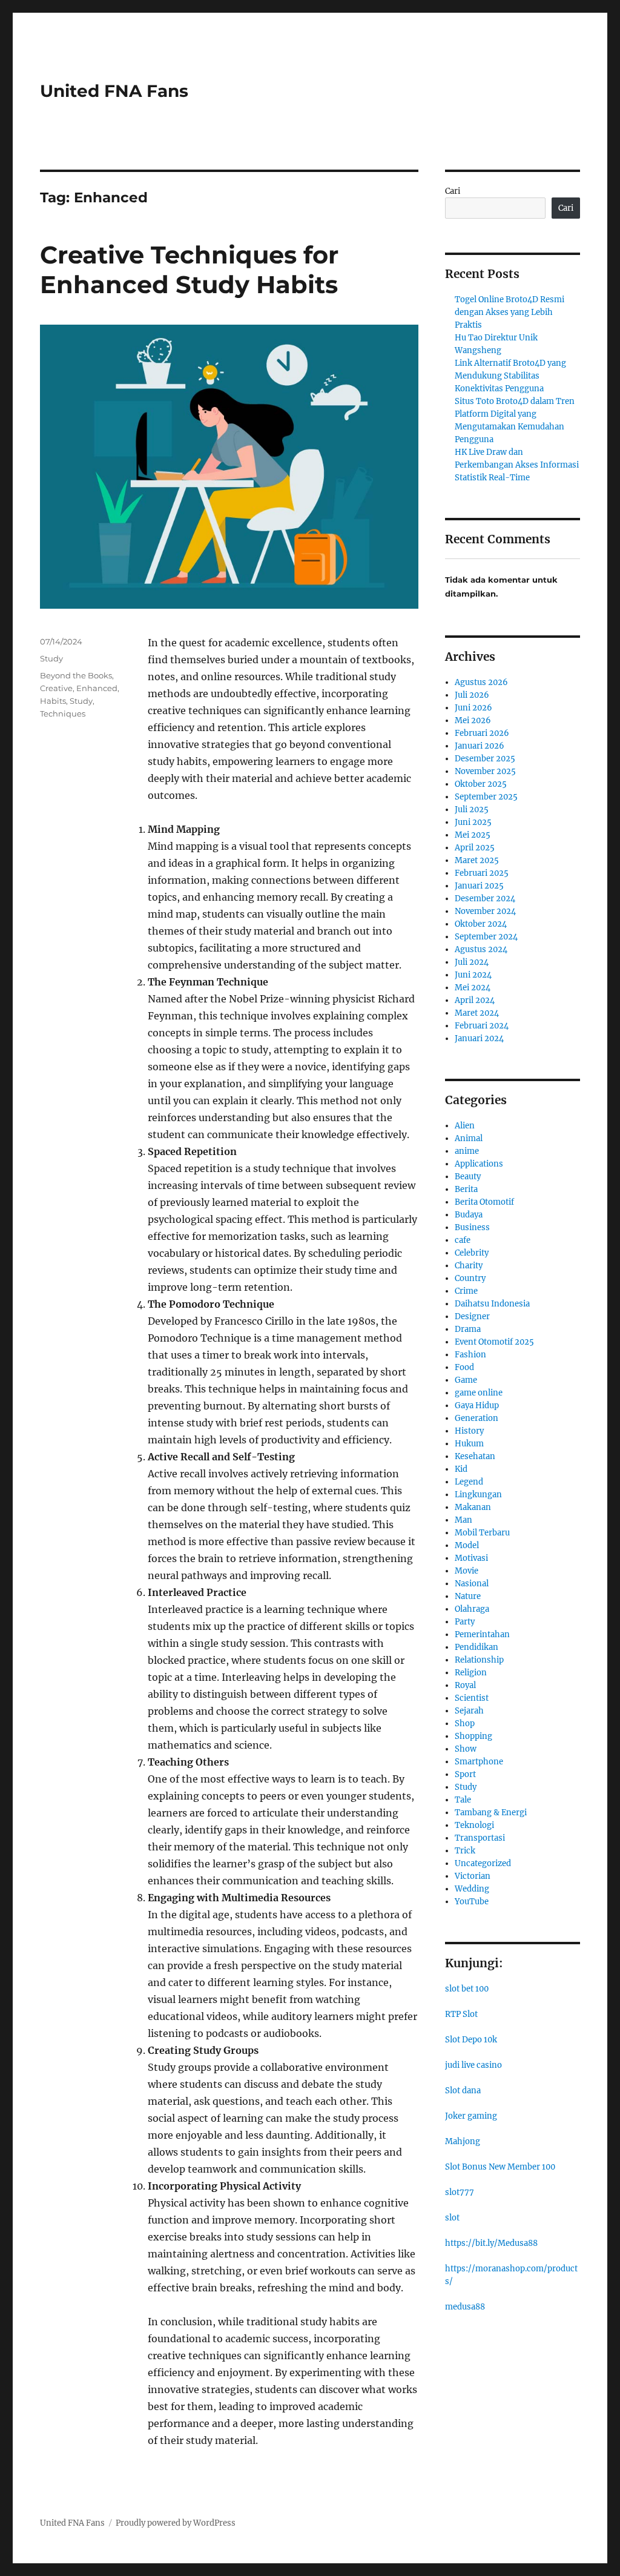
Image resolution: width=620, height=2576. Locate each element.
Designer (472, 1316)
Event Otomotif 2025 (494, 1342)
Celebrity (472, 1253)
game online (479, 1393)
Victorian (473, 1876)
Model (467, 1545)
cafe (463, 1240)
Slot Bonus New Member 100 (500, 2167)
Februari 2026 (482, 733)
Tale (463, 1800)
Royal (465, 1685)
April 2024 (475, 1000)
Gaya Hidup (477, 1406)
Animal (469, 1138)
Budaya (469, 1215)
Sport (465, 1774)
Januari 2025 (479, 886)
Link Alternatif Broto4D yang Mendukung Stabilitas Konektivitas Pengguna (510, 376)
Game (466, 1380)
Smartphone (479, 1762)
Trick (465, 1851)
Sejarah (469, 1711)
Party (465, 1622)
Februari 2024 (482, 1026)
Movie (467, 1571)
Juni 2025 (473, 822)
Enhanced (97, 688)
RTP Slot (461, 2014)
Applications (479, 1164)
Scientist (472, 1698)
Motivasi (471, 1558)
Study (51, 658)
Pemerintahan (482, 1634)
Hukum (469, 1444)
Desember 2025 (485, 759)
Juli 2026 (472, 695)
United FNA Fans (114, 91)
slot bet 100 (467, 1989)
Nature (468, 1596)
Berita (466, 1189)
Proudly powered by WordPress (176, 2523)
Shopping (473, 1736)
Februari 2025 (482, 873)
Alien (465, 1126)
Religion (471, 1673)
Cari (453, 191)
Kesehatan (475, 1456)
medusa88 (465, 2307)
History (469, 1431)
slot (452, 2218)
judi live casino (473, 2065)
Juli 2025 (472, 810)
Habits (53, 701)
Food (464, 1367)
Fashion (470, 1355)
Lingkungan (478, 1495)
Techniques (63, 714)
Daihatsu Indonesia (492, 1304)
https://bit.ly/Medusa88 (491, 2243)
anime (467, 1151)
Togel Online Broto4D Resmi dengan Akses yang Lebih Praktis (510, 312)
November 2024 (485, 911)
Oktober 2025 (481, 784)
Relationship (479, 1660)
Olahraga (472, 1609)
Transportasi (480, 1838)
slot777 (460, 2192)
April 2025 (475, 848)
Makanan (473, 1507)
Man (463, 1520)
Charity (469, 1266)
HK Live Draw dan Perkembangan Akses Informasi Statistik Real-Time (517, 465)
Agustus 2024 (481, 949)
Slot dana (463, 2091)
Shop (465, 1723)
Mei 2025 (473, 835)
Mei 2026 (473, 720)
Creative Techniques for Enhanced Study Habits (189, 270)
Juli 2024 (472, 962)
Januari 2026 (480, 746)
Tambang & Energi (491, 1813)
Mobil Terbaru (482, 1533)
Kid (461, 1469)
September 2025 (486, 797)
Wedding (472, 1889)
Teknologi (474, 1825)
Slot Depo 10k (471, 2040)
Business (472, 1227)
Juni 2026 (473, 708)
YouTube (472, 1902)
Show (466, 1749)
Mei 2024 (473, 988)
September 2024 (486, 937)
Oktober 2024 (481, 924)
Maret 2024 (477, 1013)
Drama (468, 1329)
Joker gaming (471, 2116)
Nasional (472, 1584)
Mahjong (463, 2141)
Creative (56, 688)
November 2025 (485, 771)
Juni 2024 (473, 975)
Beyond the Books (76, 675)
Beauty (468, 1177)
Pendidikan (477, 1647)
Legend (469, 1482)
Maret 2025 (477, 860)
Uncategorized (483, 1863)
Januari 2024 (479, 1038)
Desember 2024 (485, 899)
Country (470, 1278)
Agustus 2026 (481, 682)
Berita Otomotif (484, 1202)
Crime (466, 1291)
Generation (477, 1418)
